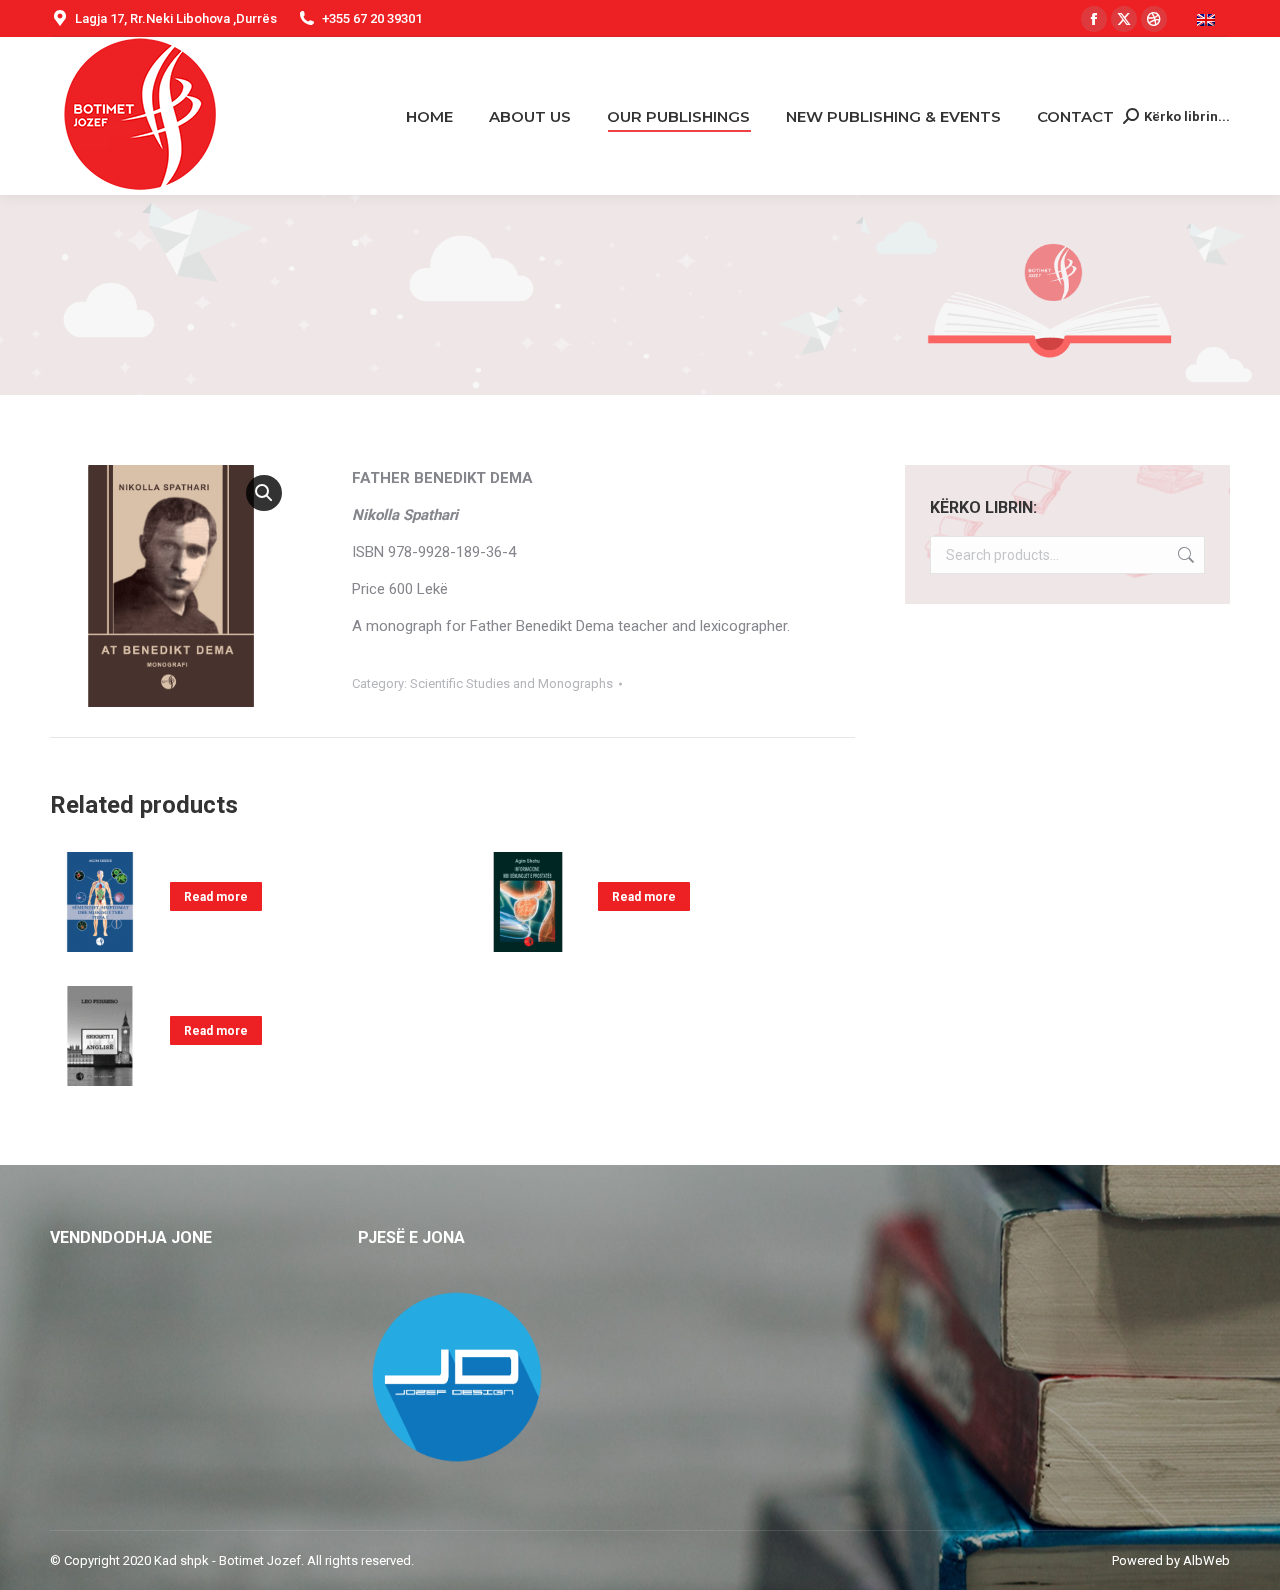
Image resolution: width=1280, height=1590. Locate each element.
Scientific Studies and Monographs (511, 683)
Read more (216, 897)
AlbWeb (1206, 1560)
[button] (264, 493)
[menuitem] (1208, 18)
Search (1184, 555)
